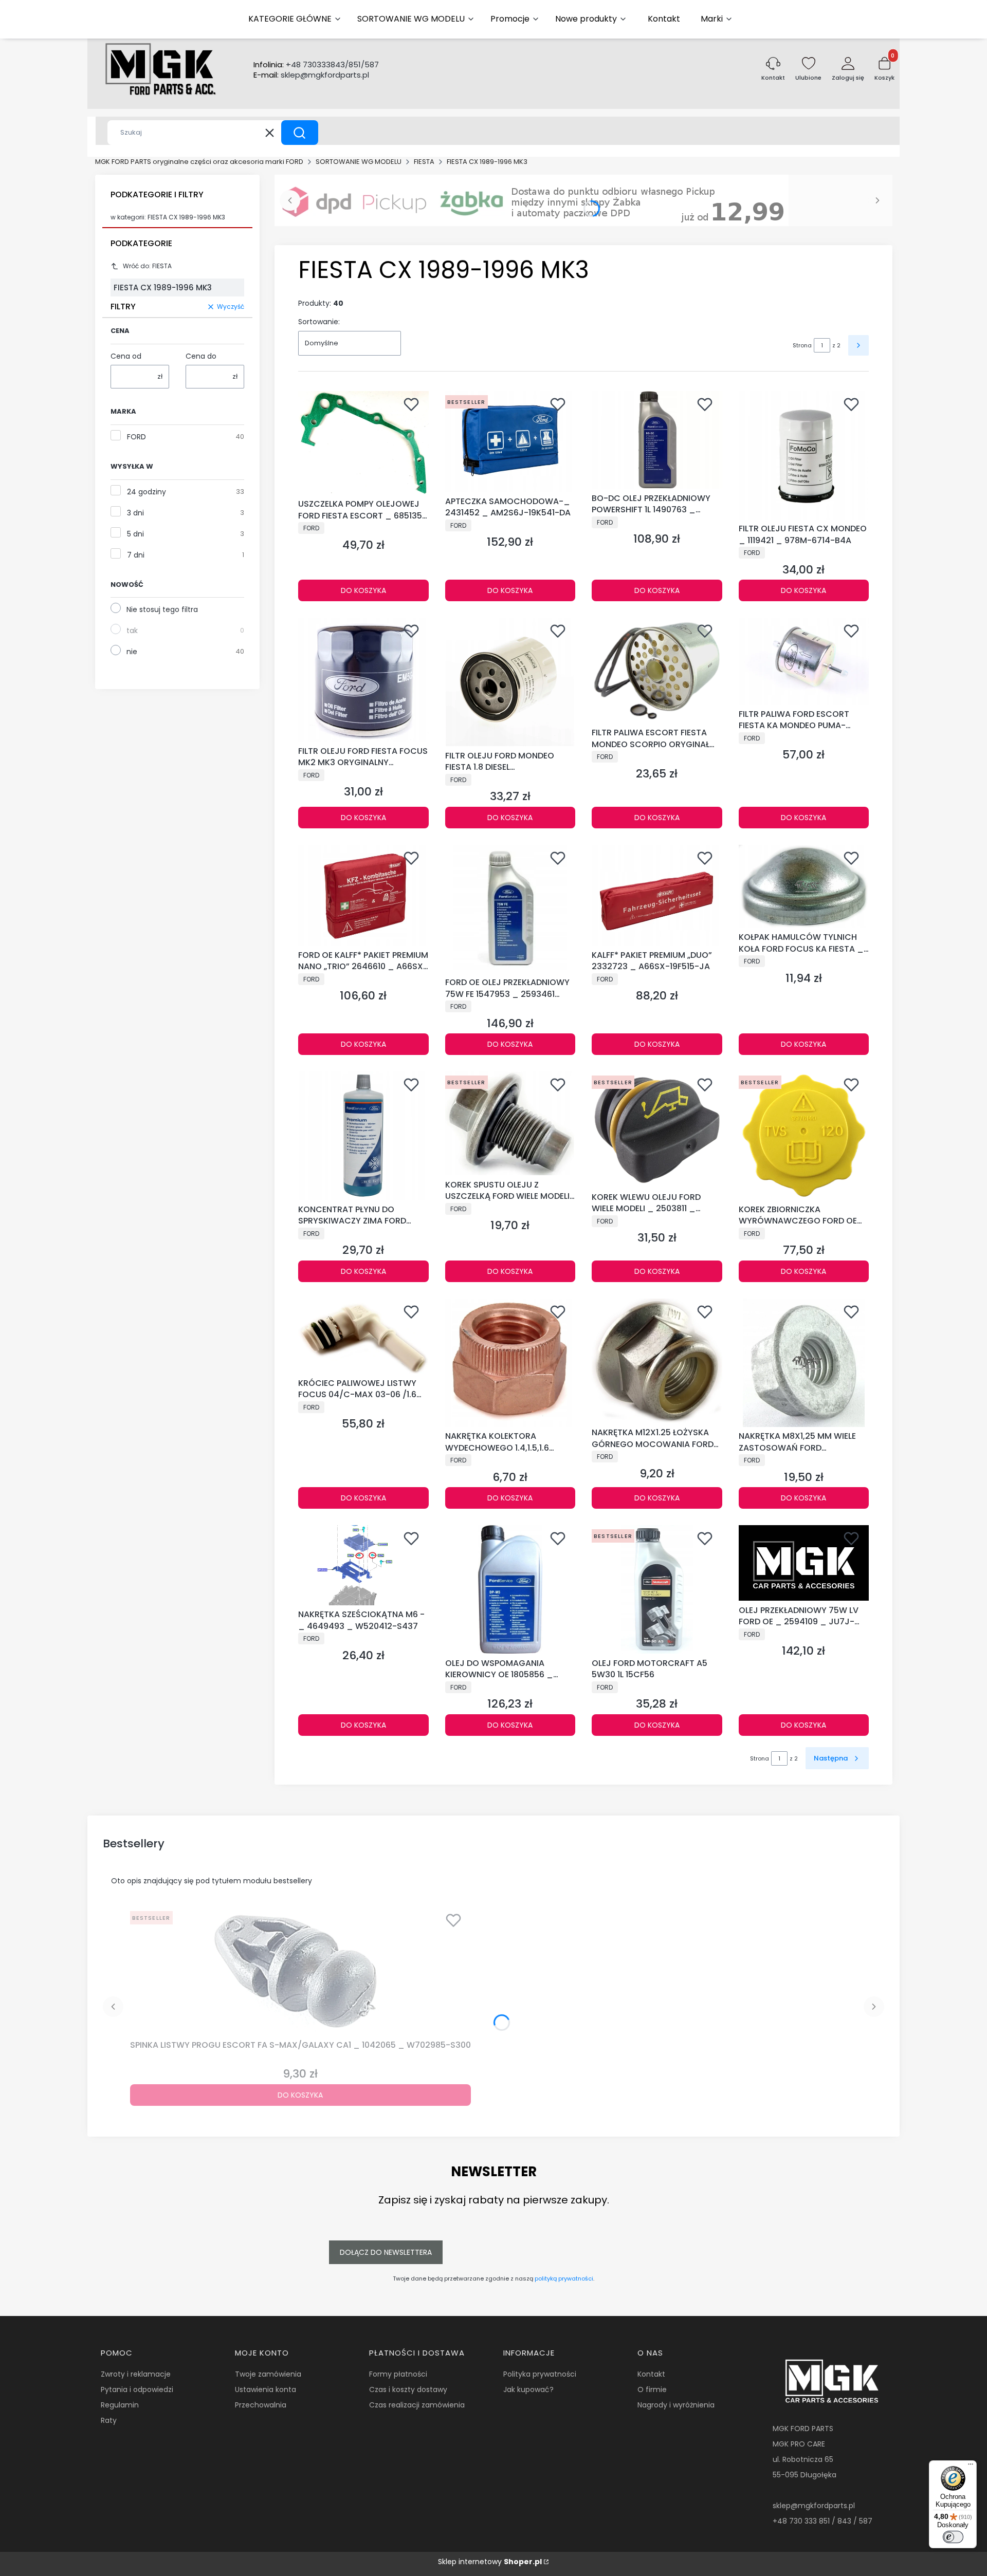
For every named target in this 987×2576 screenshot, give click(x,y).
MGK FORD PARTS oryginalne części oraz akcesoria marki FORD (199, 162)
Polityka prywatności (540, 2374)
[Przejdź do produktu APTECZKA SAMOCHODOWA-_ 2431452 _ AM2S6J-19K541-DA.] (510, 441)
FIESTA (424, 162)
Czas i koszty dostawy (408, 2389)
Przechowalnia (261, 2405)
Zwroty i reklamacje (136, 2374)
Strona (802, 345)
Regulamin (120, 2405)
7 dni (136, 555)
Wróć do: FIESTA (147, 266)
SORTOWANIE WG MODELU (359, 162)
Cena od (126, 356)
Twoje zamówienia (268, 2374)
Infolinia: (316, 65)
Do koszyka (363, 590)
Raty (109, 2420)
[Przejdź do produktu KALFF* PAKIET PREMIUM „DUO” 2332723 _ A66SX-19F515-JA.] (657, 895)
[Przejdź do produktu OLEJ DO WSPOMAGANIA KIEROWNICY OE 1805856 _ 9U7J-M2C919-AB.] (510, 1589)
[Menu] (971, 2467)
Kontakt (651, 2374)
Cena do (201, 356)
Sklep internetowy (490, 2562)
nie (132, 652)
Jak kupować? (528, 2389)
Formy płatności (398, 2374)
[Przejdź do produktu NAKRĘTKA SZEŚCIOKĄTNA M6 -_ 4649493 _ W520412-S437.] (363, 1565)
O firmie (652, 2389)
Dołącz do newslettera (386, 2252)
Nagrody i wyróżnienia (676, 2405)
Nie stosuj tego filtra (162, 609)
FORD (136, 437)
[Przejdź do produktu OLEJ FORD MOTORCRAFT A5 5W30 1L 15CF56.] (657, 1589)
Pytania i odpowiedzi (137, 2389)
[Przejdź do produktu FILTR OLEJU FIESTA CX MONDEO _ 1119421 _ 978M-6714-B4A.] (804, 455)
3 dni (135, 513)
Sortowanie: (319, 322)
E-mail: (311, 75)
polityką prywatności (564, 2278)
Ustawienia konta (266, 2389)
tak (132, 631)
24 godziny (147, 492)
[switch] (953, 2537)
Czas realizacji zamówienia (417, 2405)
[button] (300, 133)
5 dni (135, 534)
